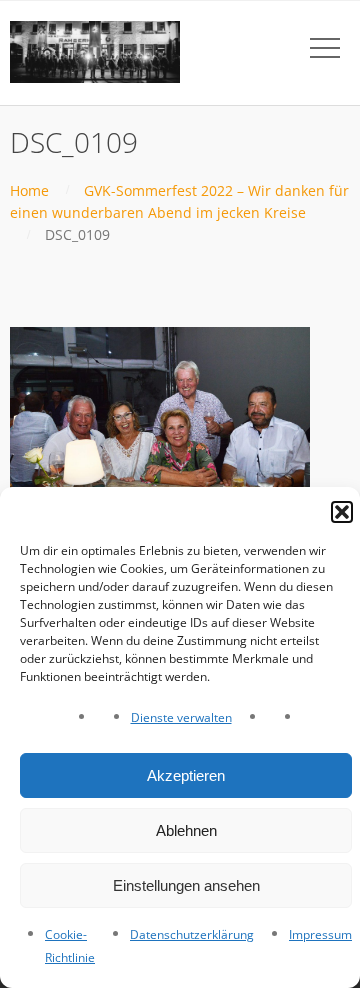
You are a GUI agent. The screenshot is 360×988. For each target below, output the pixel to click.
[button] (342, 512)
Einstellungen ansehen (186, 885)
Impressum (320, 934)
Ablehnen (186, 830)
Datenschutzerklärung (192, 934)
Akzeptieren (186, 775)
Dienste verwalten (181, 717)
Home (29, 190)
